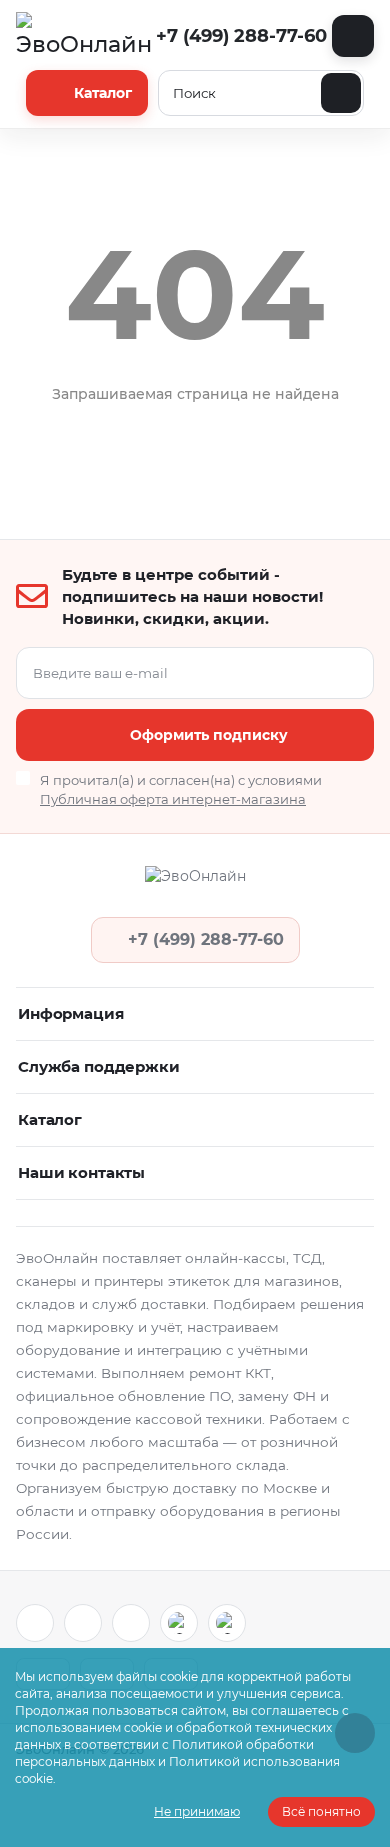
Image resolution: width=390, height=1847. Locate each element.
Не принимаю (197, 1811)
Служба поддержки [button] (99, 1066)
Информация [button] (71, 1013)
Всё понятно (321, 1811)
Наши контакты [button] (81, 1172)
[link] (35, 1623)
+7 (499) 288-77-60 (240, 36)
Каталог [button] (50, 1119)
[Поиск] (341, 93)
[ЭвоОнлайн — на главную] (195, 882)
